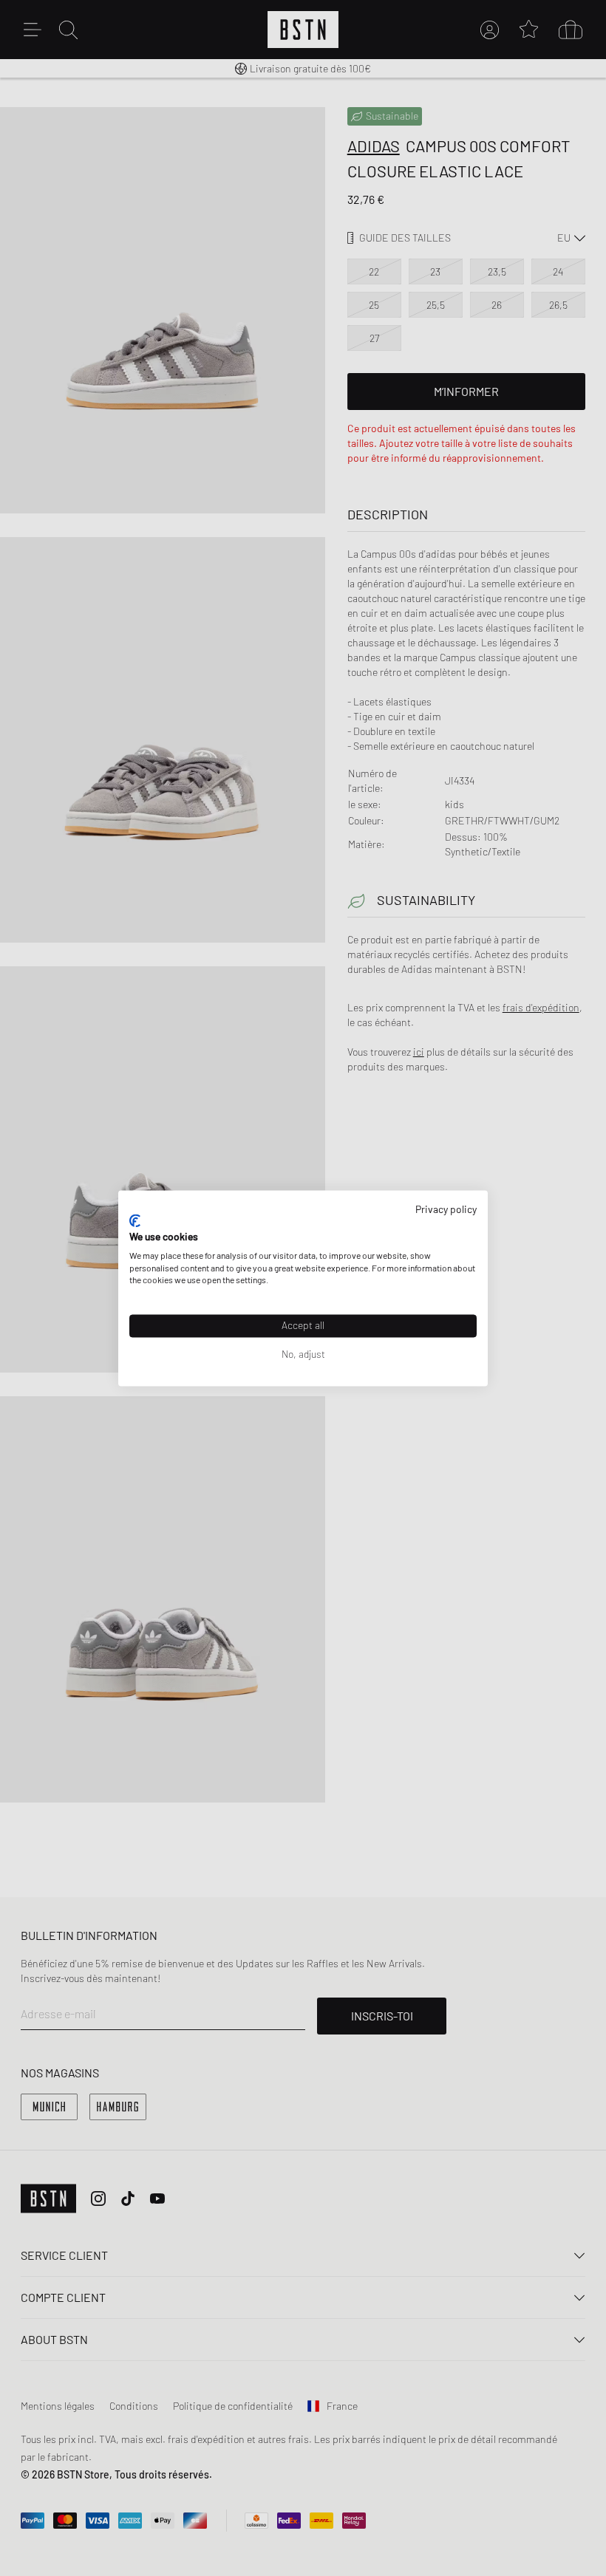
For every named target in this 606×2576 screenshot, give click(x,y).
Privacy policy (446, 1209)
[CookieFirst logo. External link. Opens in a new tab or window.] (135, 1221)
